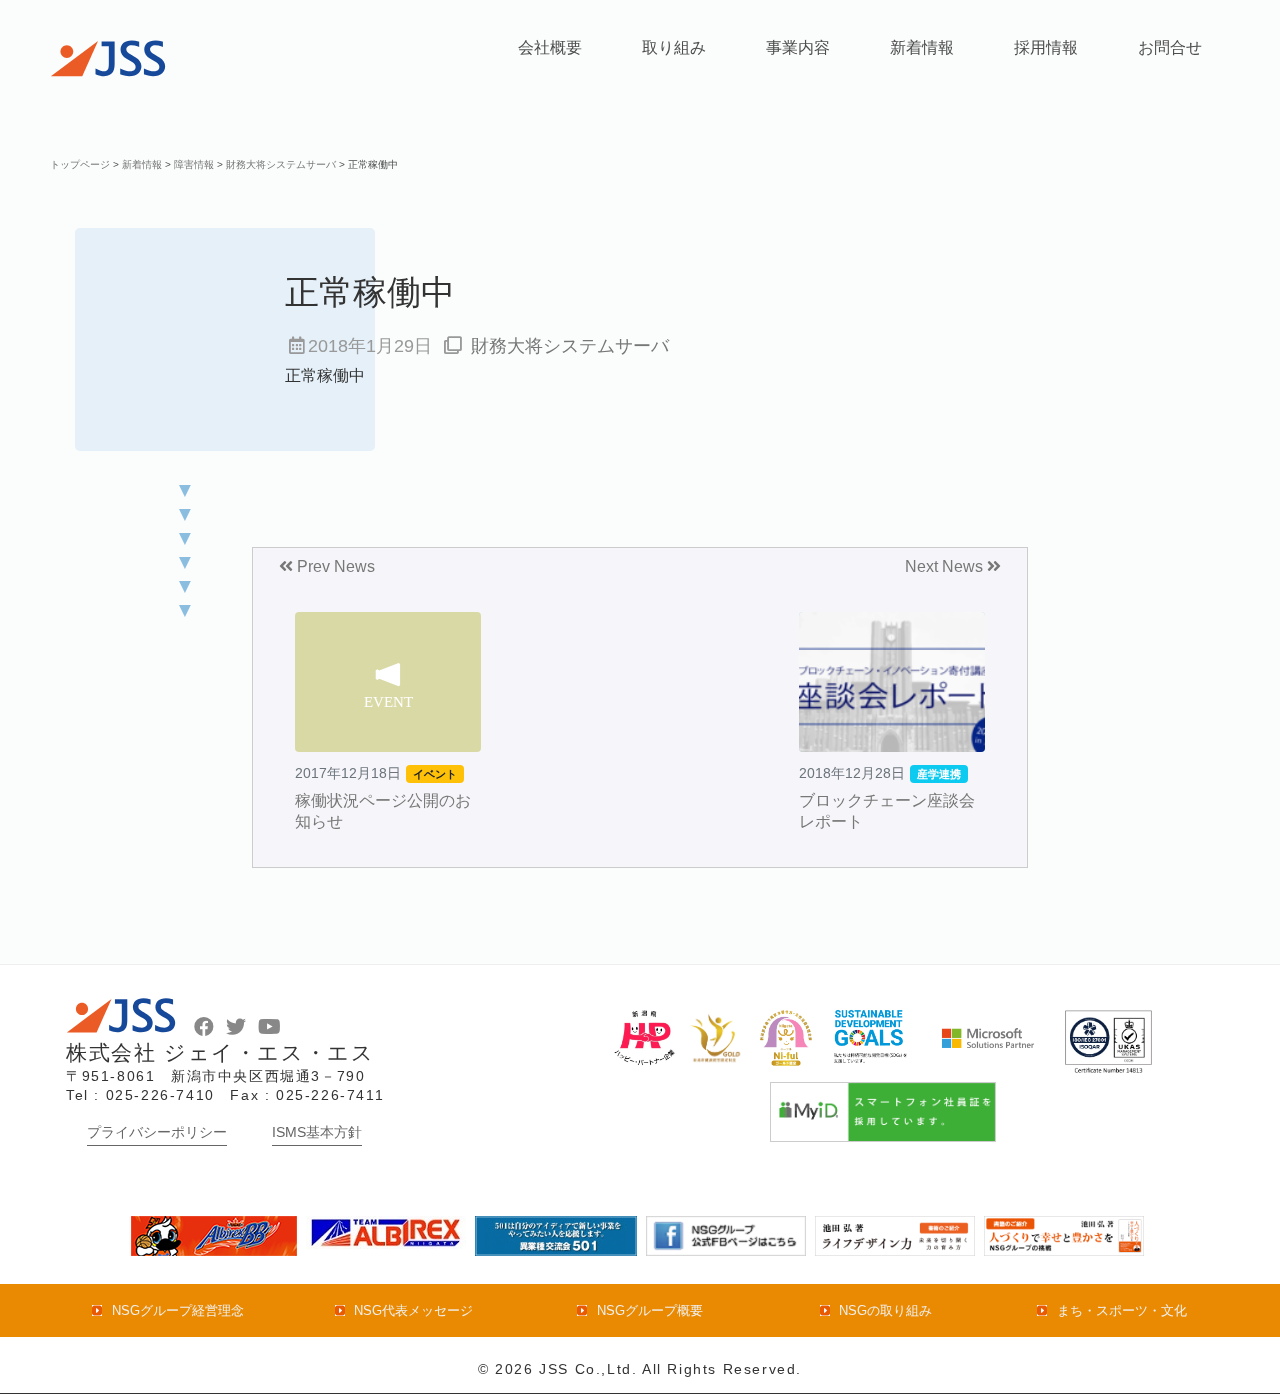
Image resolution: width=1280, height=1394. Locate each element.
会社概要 (550, 47)
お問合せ (1170, 47)
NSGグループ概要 (649, 1310)
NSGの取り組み (885, 1310)
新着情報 (922, 47)
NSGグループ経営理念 (177, 1310)
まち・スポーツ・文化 (1121, 1310)
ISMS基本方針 (317, 1132)
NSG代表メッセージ (413, 1310)
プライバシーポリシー (157, 1132)
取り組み (674, 47)
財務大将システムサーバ (570, 346)
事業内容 (798, 47)
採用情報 (1046, 47)
